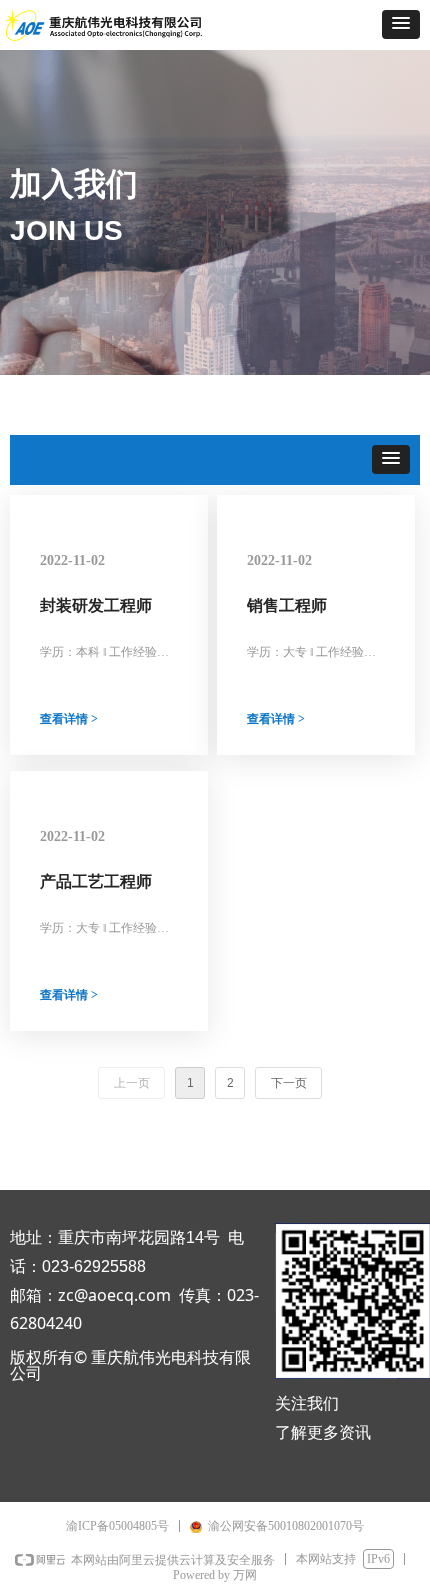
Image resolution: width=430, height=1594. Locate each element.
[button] (401, 24)
